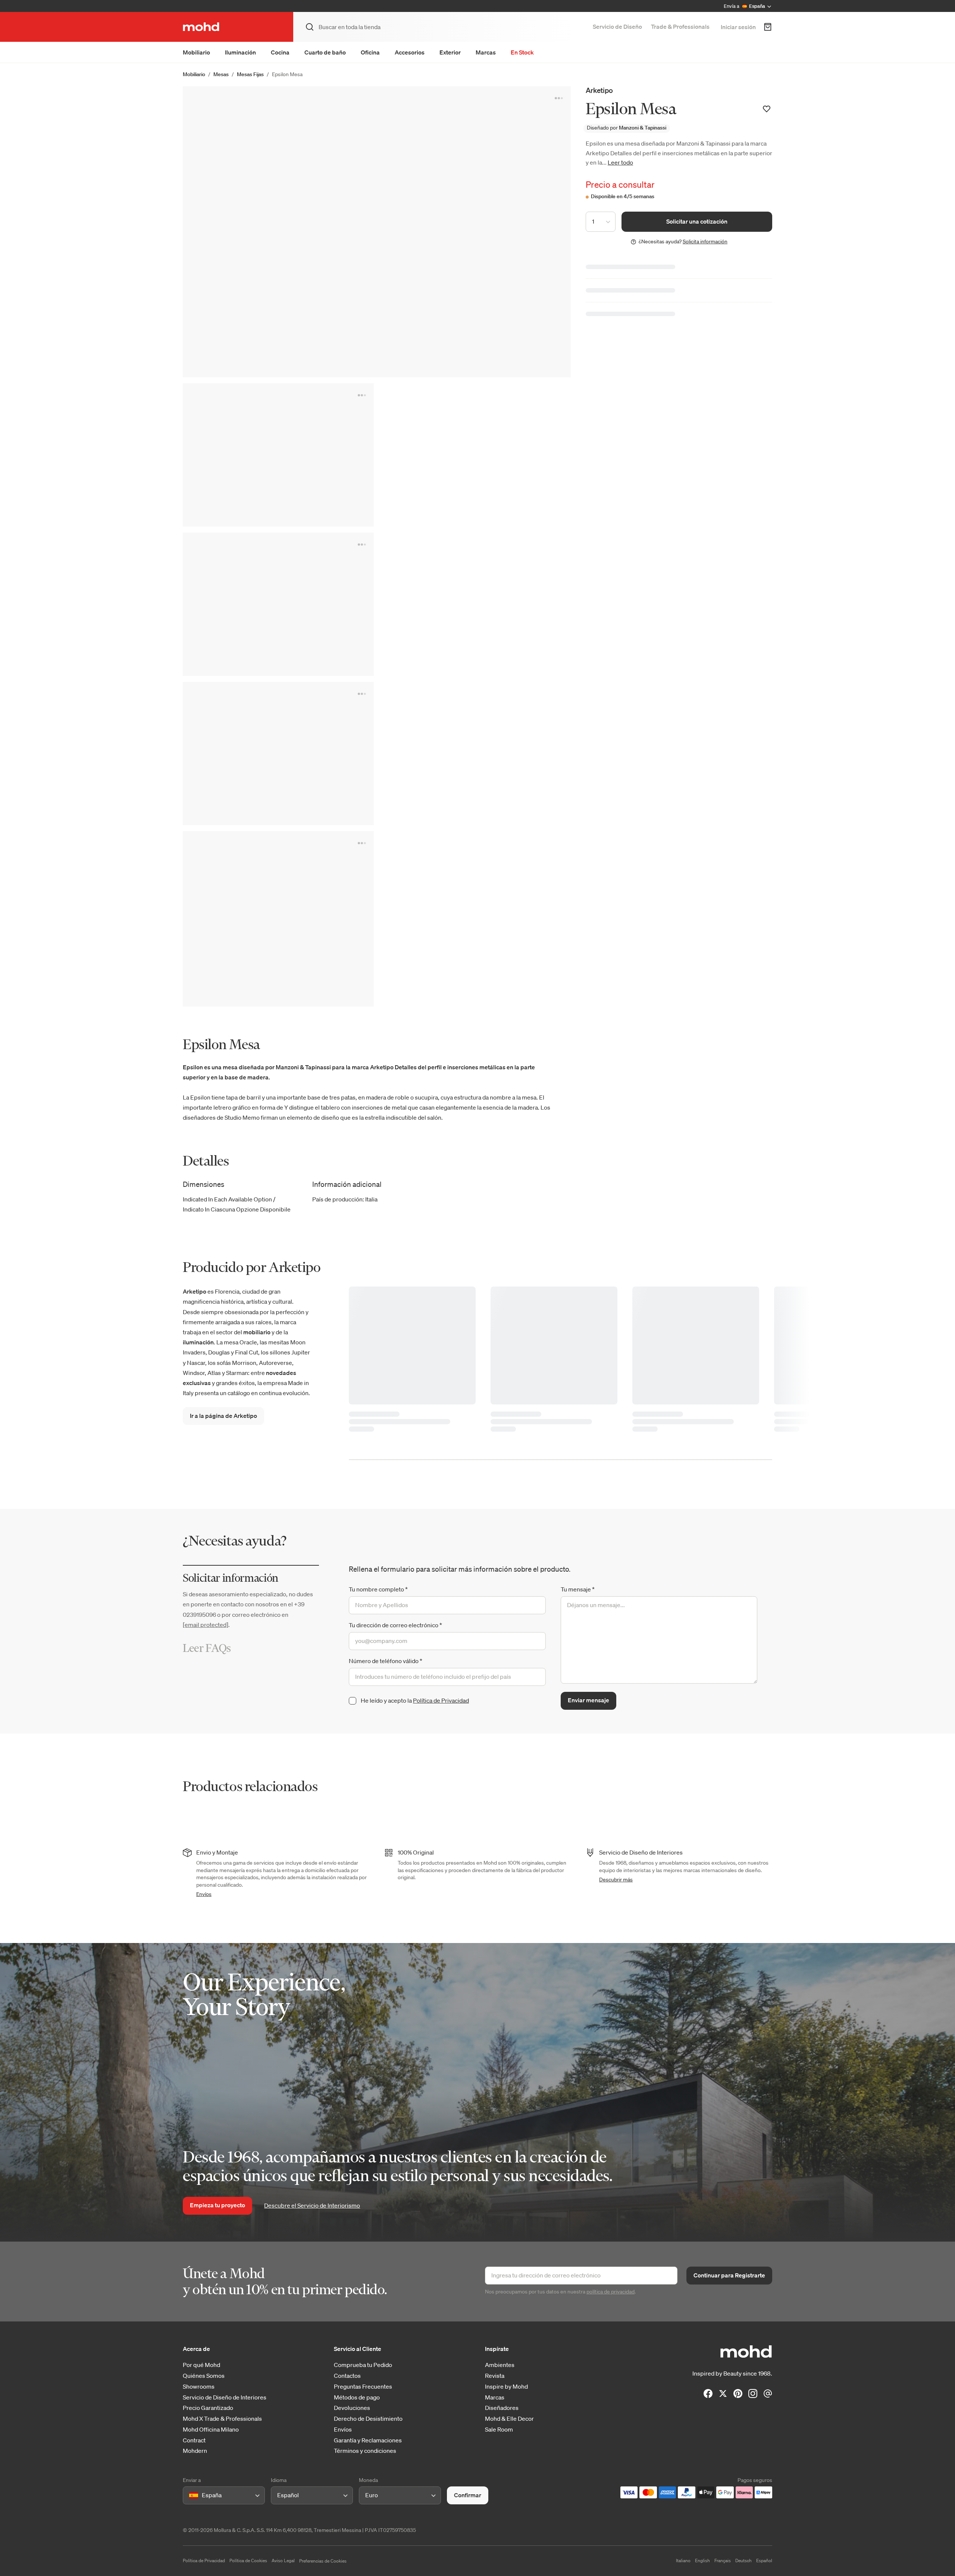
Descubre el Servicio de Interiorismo (312, 2205)
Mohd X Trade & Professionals (222, 2419)
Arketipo (599, 90)
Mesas (221, 74)
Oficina (370, 52)
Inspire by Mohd (506, 2387)
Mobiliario (196, 52)
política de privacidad (610, 2292)
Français (723, 2561)
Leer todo (620, 162)
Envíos (204, 1894)
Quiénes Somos (204, 2376)
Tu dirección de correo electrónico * (395, 1625)
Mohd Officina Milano (211, 2430)
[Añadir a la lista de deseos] (767, 109)
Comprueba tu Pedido (363, 2365)
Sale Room (499, 2430)
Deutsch (743, 2561)
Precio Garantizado (208, 2408)
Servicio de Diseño (617, 26)
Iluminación (240, 52)
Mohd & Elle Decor (509, 2419)
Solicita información (705, 241)
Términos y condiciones (365, 2451)
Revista (495, 2376)
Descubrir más (616, 1880)
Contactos (347, 2376)
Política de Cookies (248, 2561)
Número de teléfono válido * (386, 1661)
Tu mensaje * (578, 1589)
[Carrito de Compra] (768, 27)
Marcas (486, 52)
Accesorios (410, 52)
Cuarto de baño (325, 52)
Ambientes (500, 2365)
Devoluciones (352, 2408)
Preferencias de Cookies (323, 2561)
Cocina (280, 52)
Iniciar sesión (738, 27)
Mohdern (195, 2451)
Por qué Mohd (201, 2365)
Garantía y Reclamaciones (368, 2440)
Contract (194, 2440)
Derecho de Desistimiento (368, 2419)
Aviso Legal (283, 2561)
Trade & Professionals (680, 26)
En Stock (522, 52)
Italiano (683, 2561)
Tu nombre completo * (378, 1589)
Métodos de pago (357, 2397)
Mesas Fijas (250, 74)
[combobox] (190, 2495)
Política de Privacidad (441, 1700)
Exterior (450, 52)
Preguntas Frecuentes (363, 2387)
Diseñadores (502, 2408)
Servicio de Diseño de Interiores (225, 2397)
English (702, 2561)
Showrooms (199, 2387)
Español (764, 2561)
